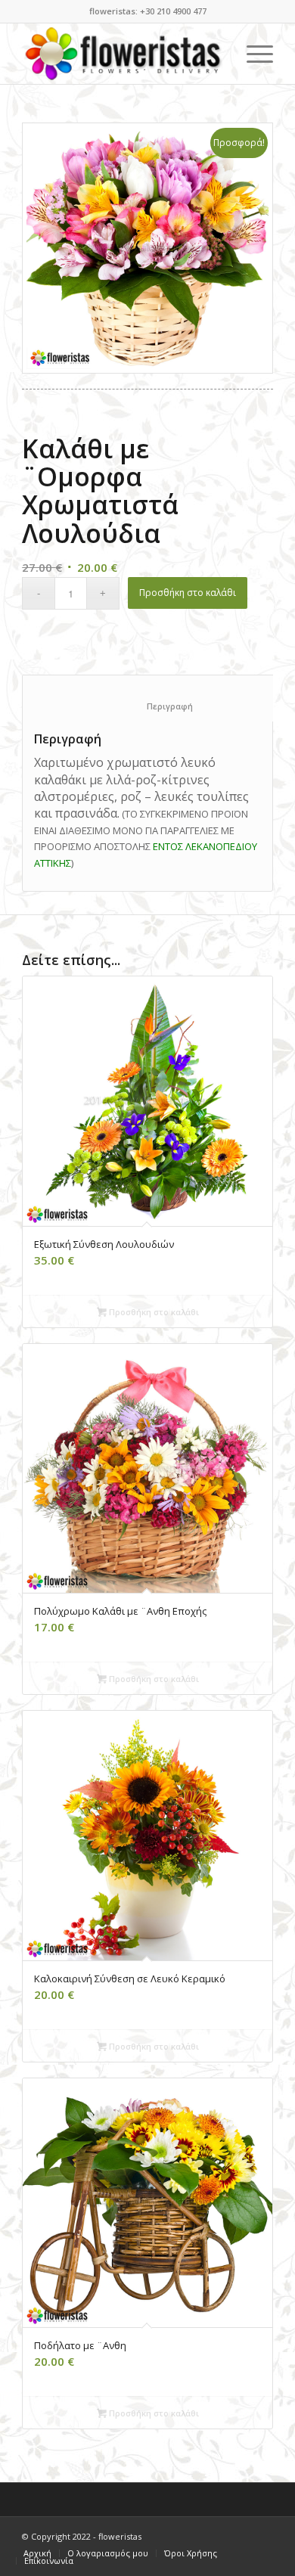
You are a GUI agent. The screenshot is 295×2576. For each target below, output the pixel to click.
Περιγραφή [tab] (156, 706)
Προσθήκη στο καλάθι (188, 593)
